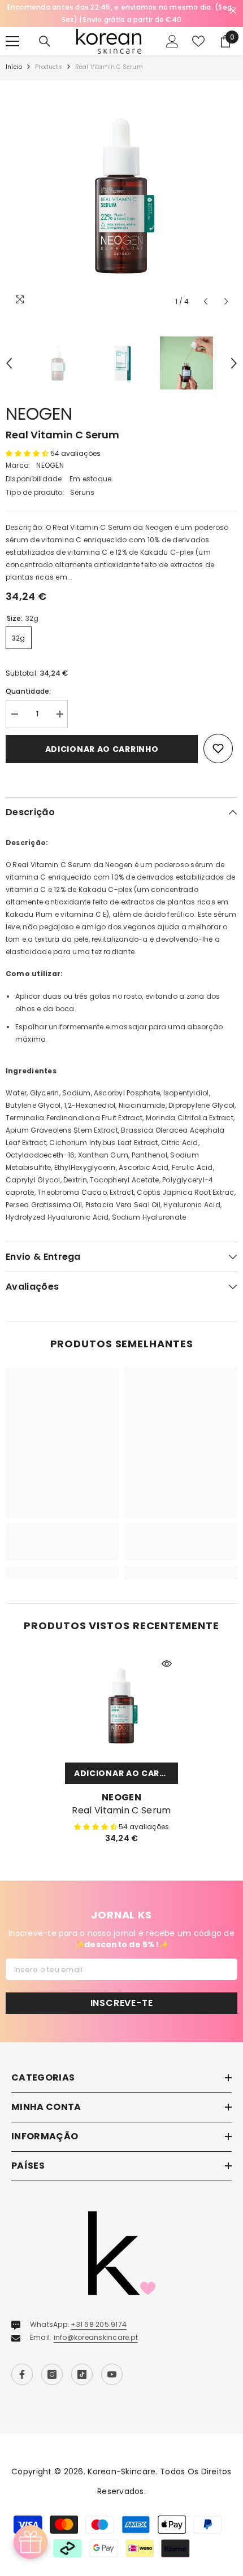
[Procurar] (45, 41)
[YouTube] (112, 2374)
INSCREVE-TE (122, 2003)
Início (14, 67)
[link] (62, 1548)
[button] (205, 301)
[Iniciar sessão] (172, 41)
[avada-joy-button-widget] (31, 2542)
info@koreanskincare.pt (96, 2337)
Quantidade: (29, 691)
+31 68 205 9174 (99, 2324)
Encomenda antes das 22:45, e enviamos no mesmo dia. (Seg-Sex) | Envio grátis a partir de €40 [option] (122, 13)
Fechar (233, 11)
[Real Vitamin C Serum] (121, 1706)
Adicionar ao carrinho (102, 749)
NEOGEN (39, 414)
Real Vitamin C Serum (121, 1811)
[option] (121, 197)
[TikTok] (82, 2374)
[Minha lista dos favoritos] (198, 41)
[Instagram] (52, 2374)
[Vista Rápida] (167, 1664)
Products (49, 67)
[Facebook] (22, 2374)
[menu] (12, 41)
